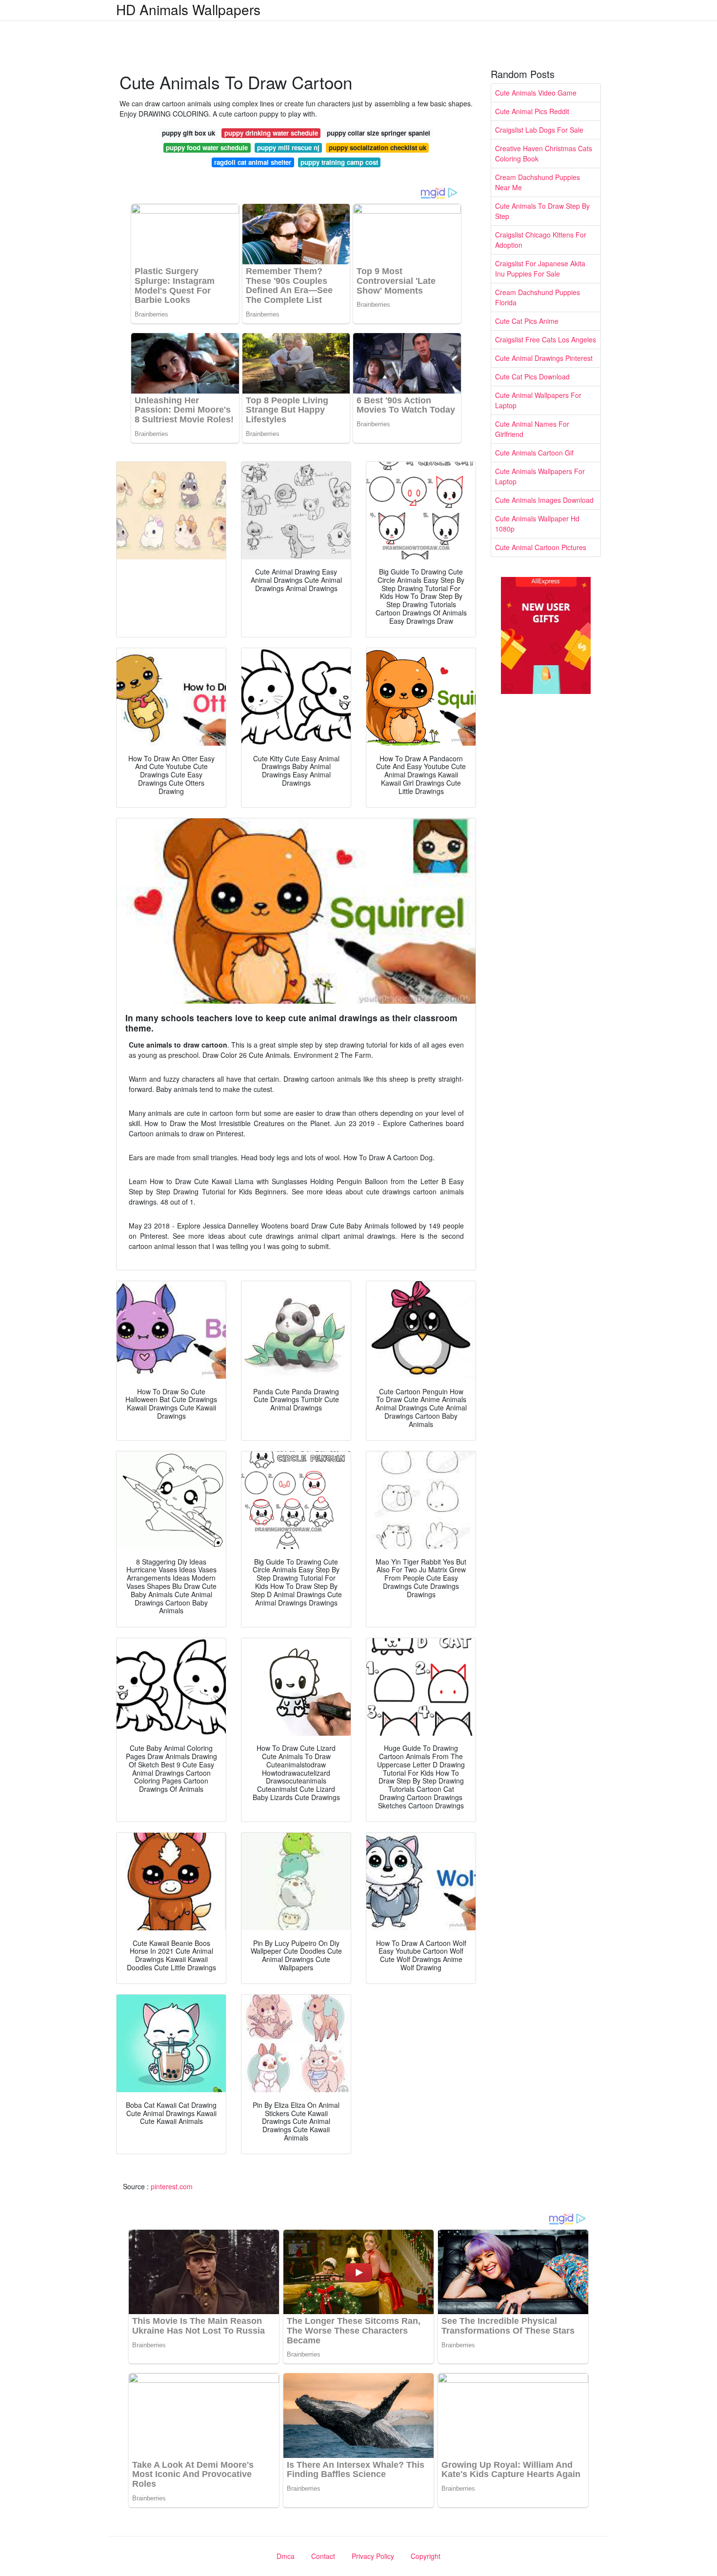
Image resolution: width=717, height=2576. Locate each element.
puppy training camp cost (339, 162)
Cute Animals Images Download (544, 500)
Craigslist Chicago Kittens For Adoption (541, 240)
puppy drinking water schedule (271, 133)
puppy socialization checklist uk (378, 148)
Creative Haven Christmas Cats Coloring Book (544, 153)
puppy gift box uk (189, 133)
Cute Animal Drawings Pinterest (544, 358)
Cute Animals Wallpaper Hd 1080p (537, 524)
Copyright (426, 2556)
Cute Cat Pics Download (532, 376)
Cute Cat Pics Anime (527, 321)
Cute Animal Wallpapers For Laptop (538, 400)
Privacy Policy (373, 2556)
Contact (323, 2556)
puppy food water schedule (207, 148)
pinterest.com (172, 2186)
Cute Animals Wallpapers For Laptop (540, 476)
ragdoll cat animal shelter (253, 162)
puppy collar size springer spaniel (378, 133)
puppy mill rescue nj (288, 148)
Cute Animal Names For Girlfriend (532, 429)
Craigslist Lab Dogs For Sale (539, 130)
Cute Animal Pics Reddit (532, 111)
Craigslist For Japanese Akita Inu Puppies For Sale (540, 268)
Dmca (286, 2556)
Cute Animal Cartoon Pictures (541, 547)
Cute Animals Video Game (536, 93)
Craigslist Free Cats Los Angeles (546, 339)
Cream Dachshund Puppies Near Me (538, 182)
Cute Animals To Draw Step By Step (542, 211)
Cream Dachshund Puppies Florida (538, 297)
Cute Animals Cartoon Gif (534, 453)
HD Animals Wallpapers (188, 9)
